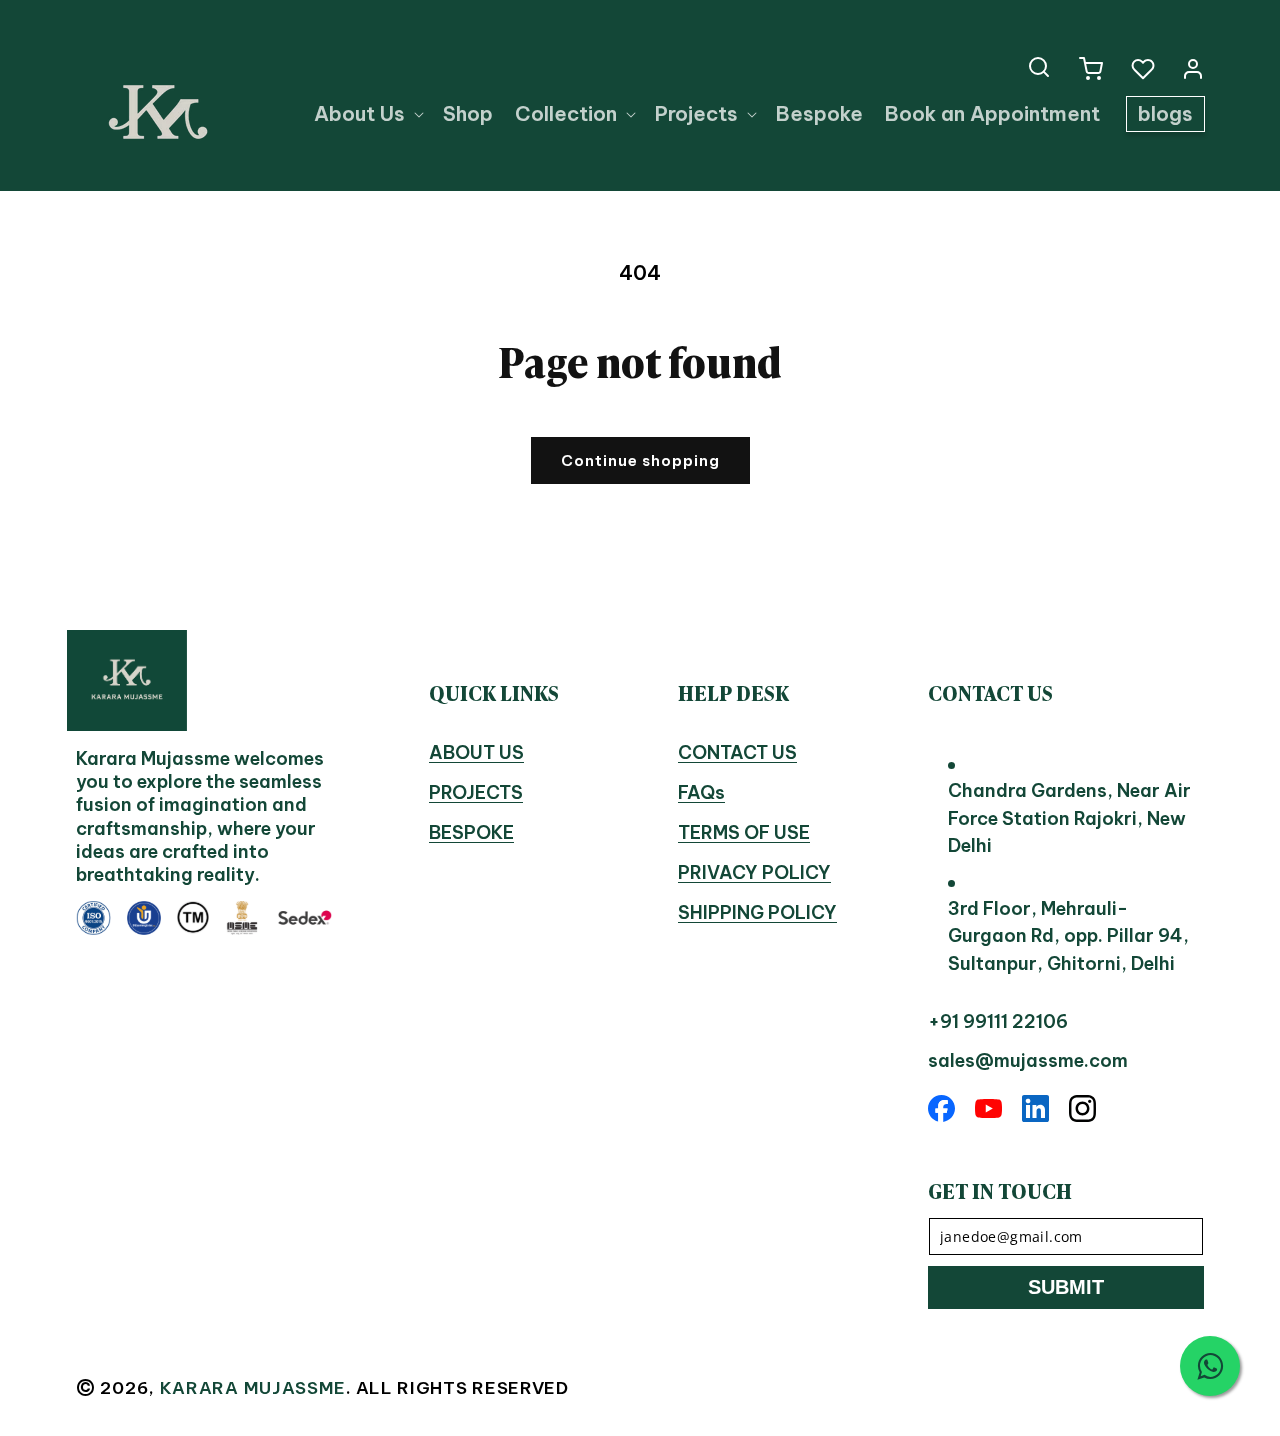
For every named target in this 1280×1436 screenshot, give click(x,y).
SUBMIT (1066, 1287)
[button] (1039, 67)
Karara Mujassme (253, 1388)
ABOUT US (476, 752)
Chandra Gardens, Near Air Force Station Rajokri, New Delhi (1069, 818)
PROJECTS (476, 792)
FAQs (701, 792)
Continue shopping (640, 460)
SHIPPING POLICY (757, 912)
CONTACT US (737, 752)
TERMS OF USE (744, 832)
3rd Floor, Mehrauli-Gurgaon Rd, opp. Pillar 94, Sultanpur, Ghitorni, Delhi (1068, 936)
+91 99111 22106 (998, 1021)
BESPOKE (471, 832)
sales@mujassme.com (1028, 1060)
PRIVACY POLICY (754, 872)
